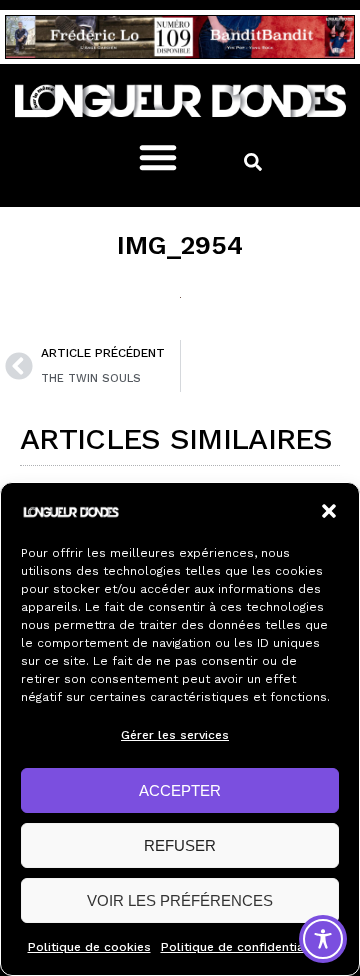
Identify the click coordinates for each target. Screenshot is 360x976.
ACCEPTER (180, 790)
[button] (329, 511)
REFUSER (180, 845)
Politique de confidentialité (242, 947)
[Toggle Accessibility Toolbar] (323, 939)
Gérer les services (175, 735)
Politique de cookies (89, 947)
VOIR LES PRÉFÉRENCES (180, 900)
